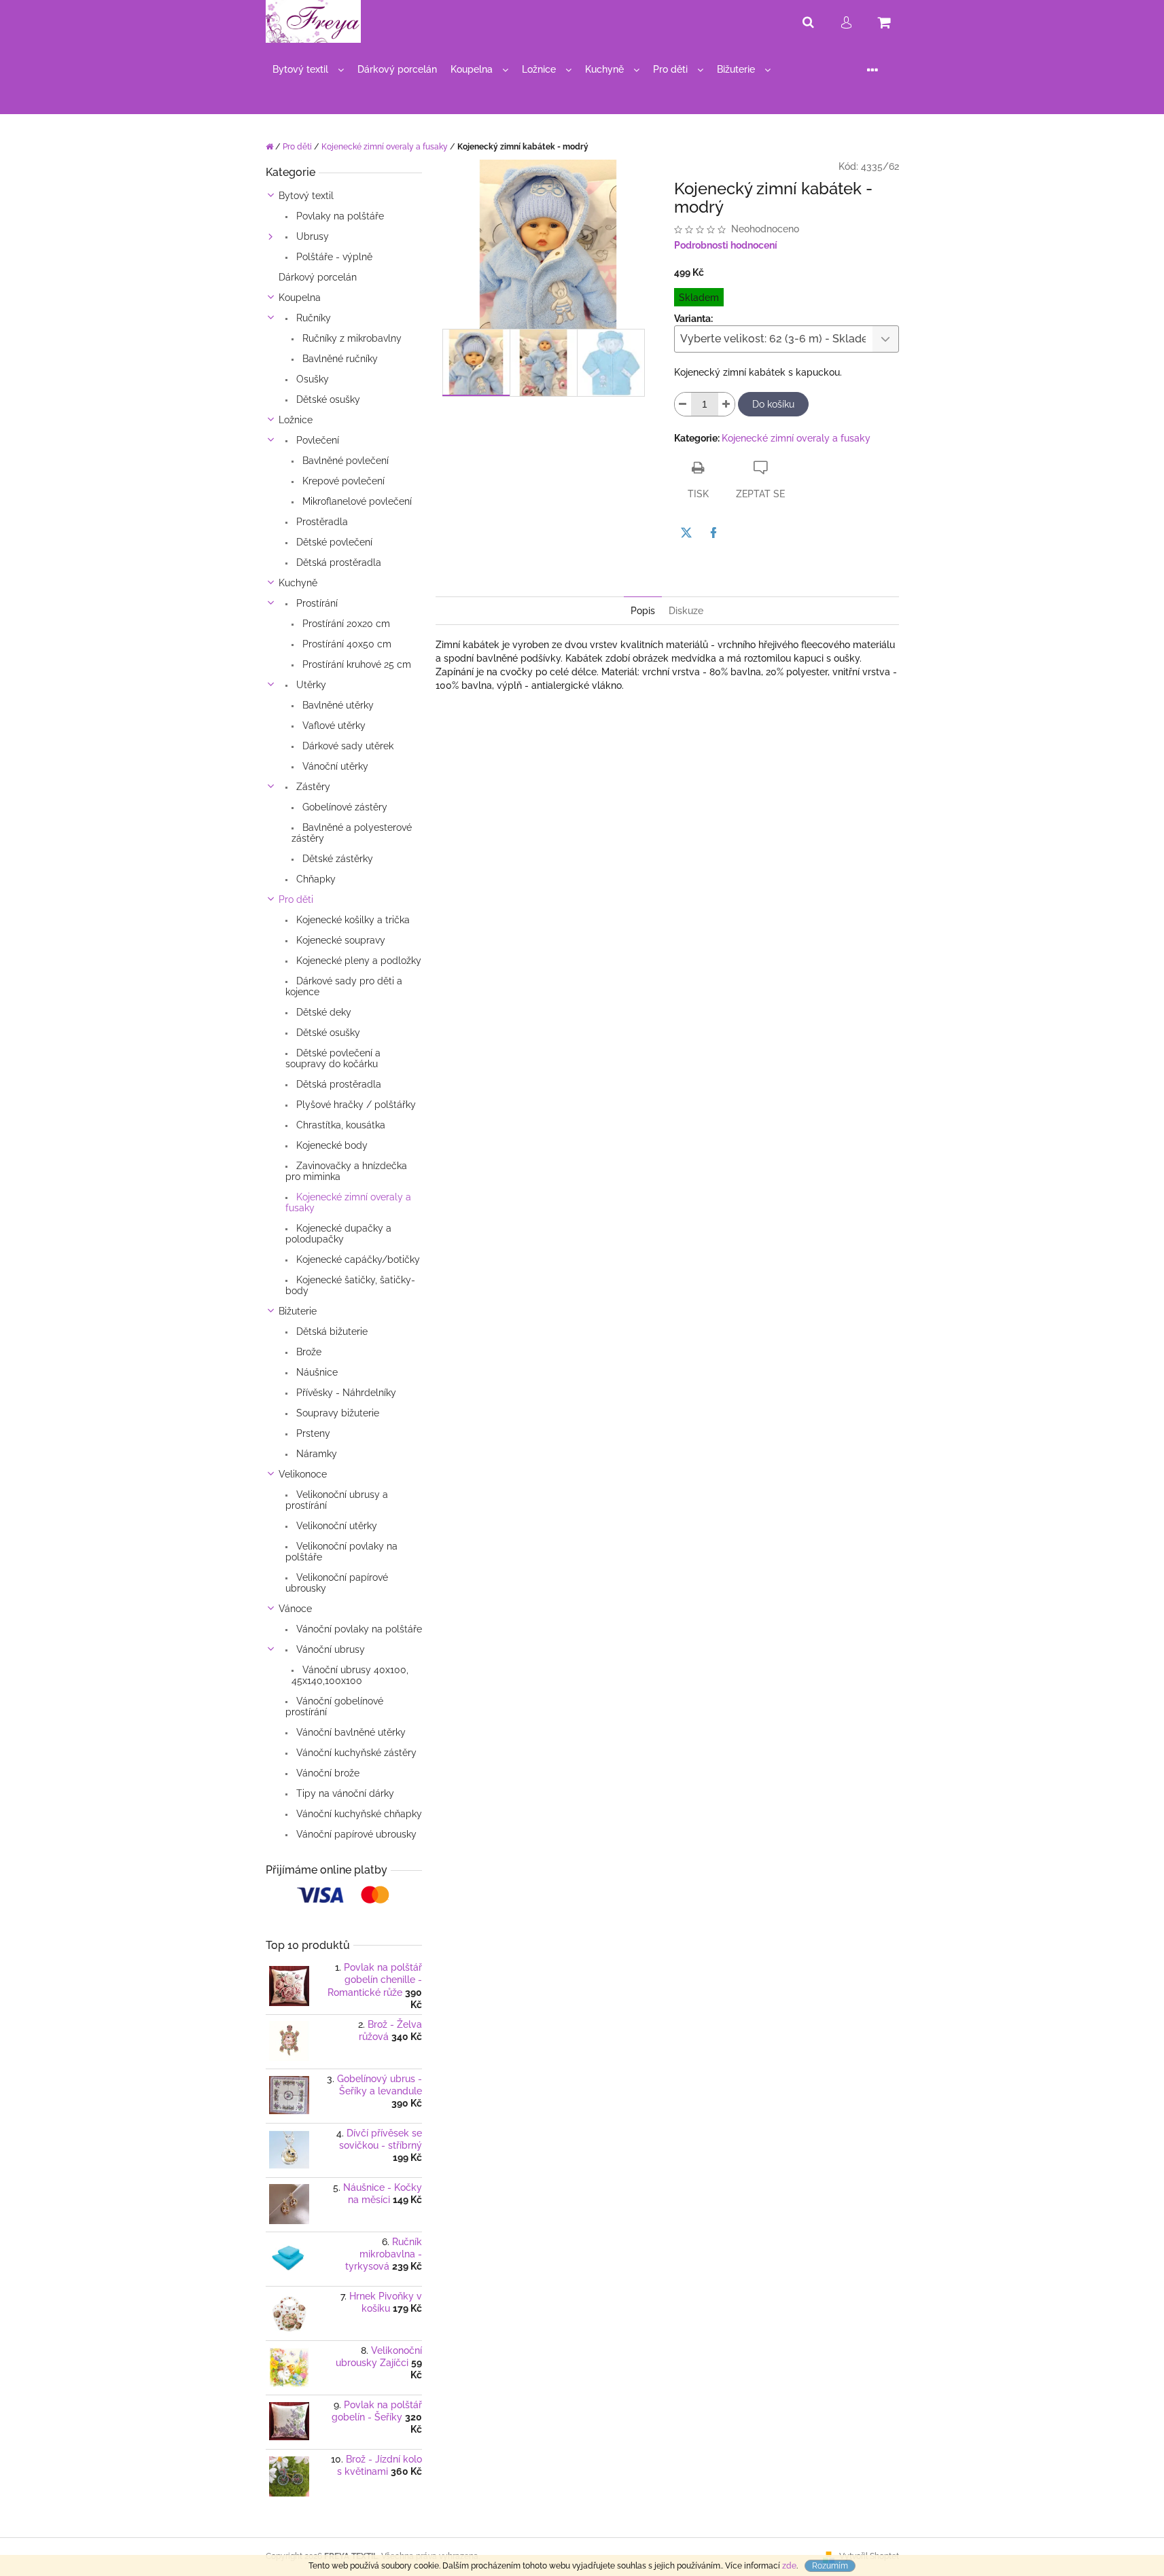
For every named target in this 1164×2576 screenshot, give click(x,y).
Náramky (315, 1454)
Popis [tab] (643, 611)
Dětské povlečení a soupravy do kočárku (333, 1058)
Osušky (311, 379)
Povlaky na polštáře (339, 216)
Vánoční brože (327, 1773)
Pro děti (296, 899)
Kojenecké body (331, 1145)
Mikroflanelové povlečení (356, 501)
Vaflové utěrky (333, 726)
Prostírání (316, 603)
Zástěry (312, 787)
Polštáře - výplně (333, 257)
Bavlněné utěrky (337, 705)
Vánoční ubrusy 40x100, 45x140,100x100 (350, 1675)
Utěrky (310, 685)
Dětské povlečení (333, 542)
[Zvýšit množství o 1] (726, 404)
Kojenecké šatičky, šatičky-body (350, 1285)
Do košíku (773, 404)
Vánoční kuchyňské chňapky (358, 1814)
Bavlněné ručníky (339, 359)
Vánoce (295, 1609)
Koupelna (300, 298)
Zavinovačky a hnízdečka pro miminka (346, 1171)
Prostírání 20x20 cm (345, 624)
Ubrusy (311, 236)
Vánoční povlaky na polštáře (358, 1629)
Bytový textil (306, 196)
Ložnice (296, 420)
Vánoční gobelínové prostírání (334, 1706)
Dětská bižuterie (331, 1331)
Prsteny (312, 1433)
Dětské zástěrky (336, 859)
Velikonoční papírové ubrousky (337, 1583)
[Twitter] (686, 533)
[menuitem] (308, 70)
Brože (307, 1352)
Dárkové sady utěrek (347, 746)
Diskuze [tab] (686, 611)
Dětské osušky (327, 399)
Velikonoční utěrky (335, 1526)
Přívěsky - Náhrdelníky (345, 1393)
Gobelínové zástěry (343, 807)
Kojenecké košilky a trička (352, 920)
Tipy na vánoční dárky (344, 1793)
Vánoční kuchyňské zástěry (355, 1753)
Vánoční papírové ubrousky (355, 1834)
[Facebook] (713, 533)
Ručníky (312, 318)
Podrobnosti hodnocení (726, 245)
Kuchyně (298, 583)
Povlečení (316, 440)
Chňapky (315, 879)
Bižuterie (298, 1311)
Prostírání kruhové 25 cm (355, 664)
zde (789, 2566)
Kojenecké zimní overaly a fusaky (348, 1202)
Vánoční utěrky (334, 766)
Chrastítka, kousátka (339, 1125)
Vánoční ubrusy (329, 1649)
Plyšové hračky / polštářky (355, 1105)
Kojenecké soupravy (339, 940)
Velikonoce (303, 1474)
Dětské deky (322, 1012)
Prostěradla (321, 522)
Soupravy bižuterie (336, 1413)
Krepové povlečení (342, 481)
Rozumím (830, 2566)
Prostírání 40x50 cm (346, 644)
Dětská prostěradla (337, 562)
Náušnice (316, 1372)
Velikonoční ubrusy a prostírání (337, 1500)
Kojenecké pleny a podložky (357, 961)
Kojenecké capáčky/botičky (357, 1259)
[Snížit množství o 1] (683, 404)
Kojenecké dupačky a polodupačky (338, 1234)
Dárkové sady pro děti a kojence (344, 986)
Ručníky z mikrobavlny (351, 338)
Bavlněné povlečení (344, 461)
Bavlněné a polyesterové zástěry (352, 833)
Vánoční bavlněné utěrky (350, 1732)
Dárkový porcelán (318, 277)
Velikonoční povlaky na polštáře (341, 1552)
